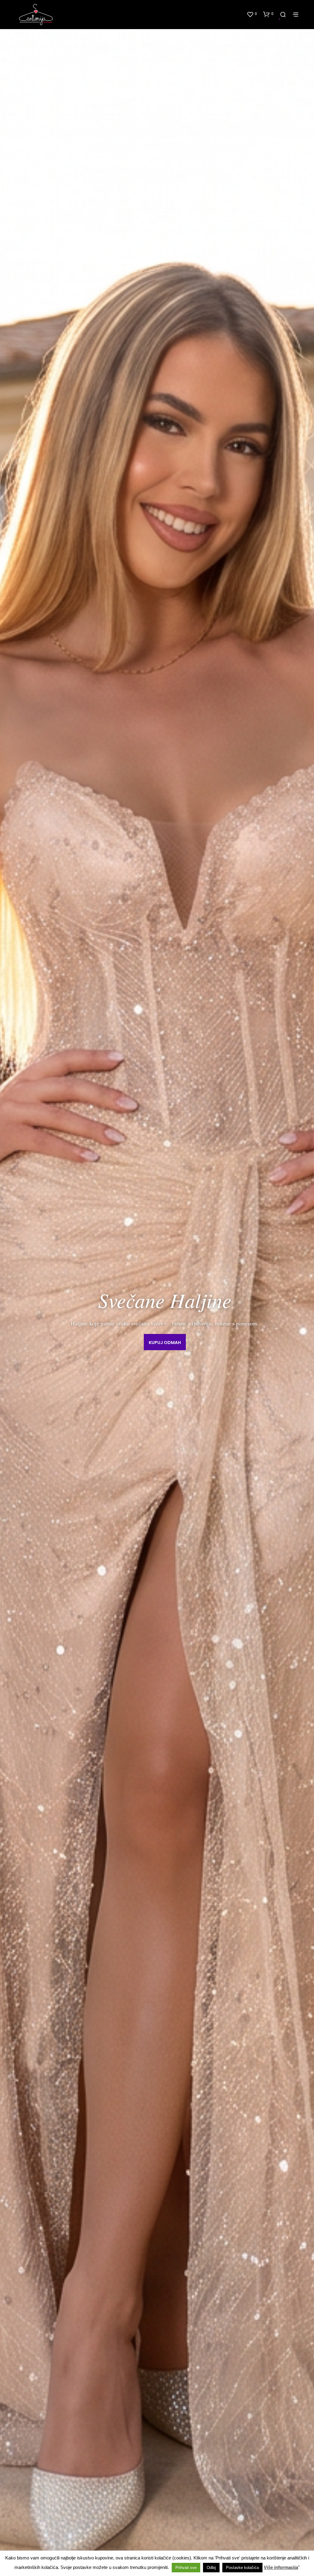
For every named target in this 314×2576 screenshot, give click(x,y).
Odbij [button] (211, 2568)
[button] (252, 14)
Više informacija (281, 2567)
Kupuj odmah (165, 1343)
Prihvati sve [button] (186, 2568)
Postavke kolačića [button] (242, 2568)
